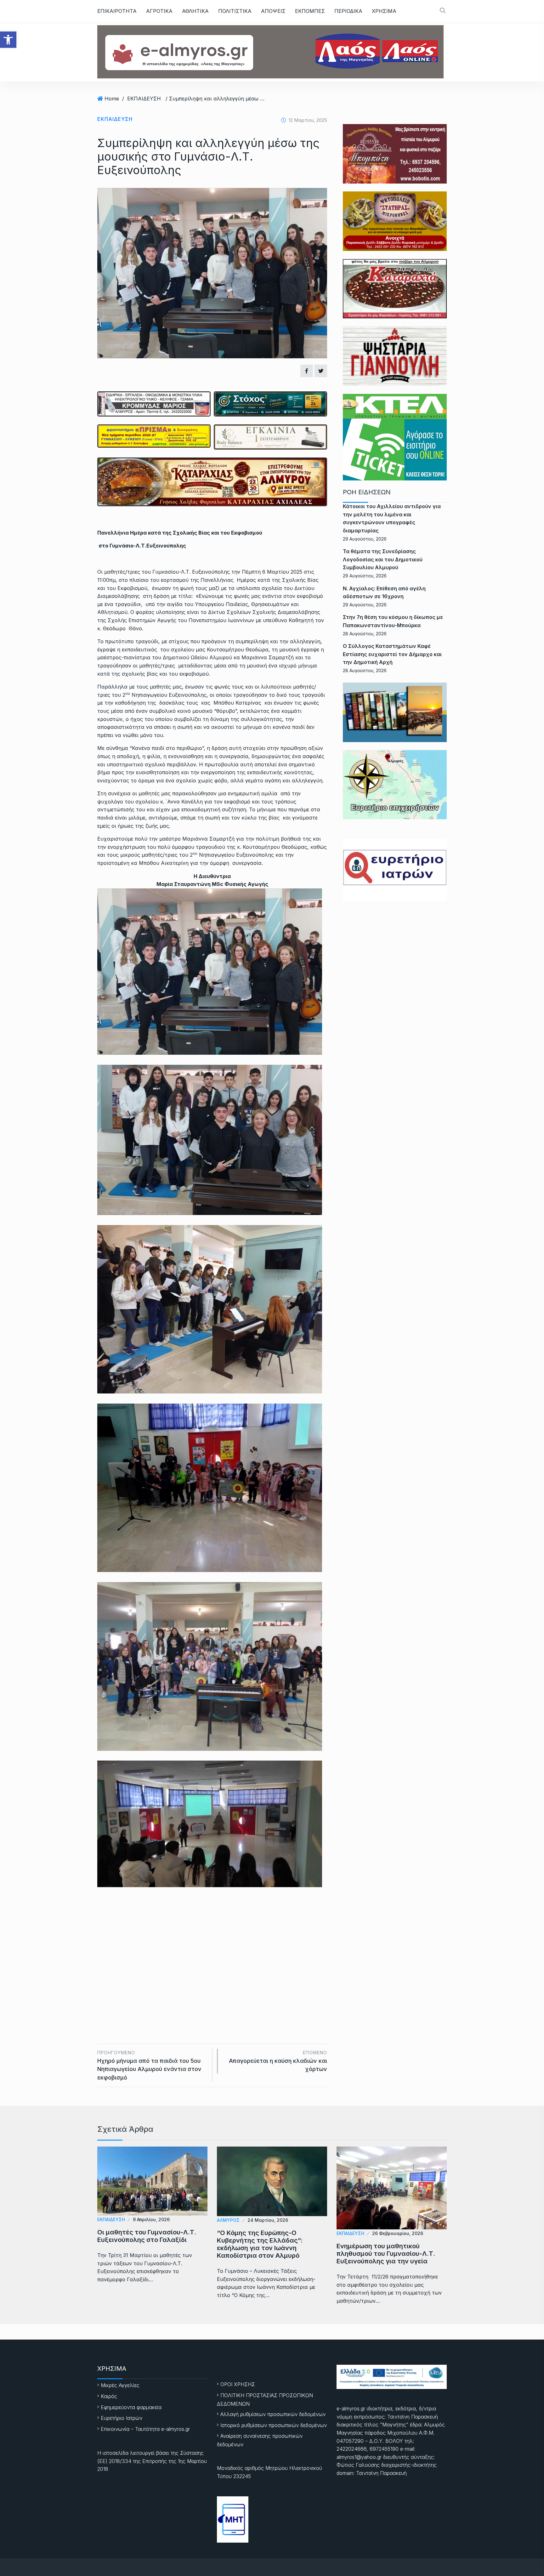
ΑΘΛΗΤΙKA (195, 11)
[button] (8, 40)
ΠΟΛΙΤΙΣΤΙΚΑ (235, 11)
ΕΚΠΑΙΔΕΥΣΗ (144, 99)
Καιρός (109, 2396)
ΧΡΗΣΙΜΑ (384, 11)
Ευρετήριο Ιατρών (122, 2418)
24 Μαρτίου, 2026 (268, 2220)
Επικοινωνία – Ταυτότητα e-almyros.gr (145, 2429)
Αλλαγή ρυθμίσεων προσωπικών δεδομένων (273, 2414)
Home (112, 99)
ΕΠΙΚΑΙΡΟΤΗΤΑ (117, 11)
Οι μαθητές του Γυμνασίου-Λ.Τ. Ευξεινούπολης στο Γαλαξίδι (147, 2236)
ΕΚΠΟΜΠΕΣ (310, 11)
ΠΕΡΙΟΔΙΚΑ (348, 11)
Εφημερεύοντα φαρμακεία (131, 2407)
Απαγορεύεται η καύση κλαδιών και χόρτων (278, 2061)
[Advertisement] (212, 1949)
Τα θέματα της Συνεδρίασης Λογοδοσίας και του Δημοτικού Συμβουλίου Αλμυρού (383, 559)
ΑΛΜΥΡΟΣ (228, 2220)
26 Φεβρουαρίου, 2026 (398, 2233)
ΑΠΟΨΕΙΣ (273, 11)
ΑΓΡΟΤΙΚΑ (159, 11)
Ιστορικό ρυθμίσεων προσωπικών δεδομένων (274, 2425)
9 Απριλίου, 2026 (151, 2219)
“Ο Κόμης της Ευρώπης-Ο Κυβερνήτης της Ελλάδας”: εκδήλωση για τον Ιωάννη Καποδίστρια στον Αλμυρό (260, 2244)
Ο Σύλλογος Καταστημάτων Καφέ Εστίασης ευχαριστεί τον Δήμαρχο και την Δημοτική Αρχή (392, 654)
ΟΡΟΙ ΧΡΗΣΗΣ (238, 2384)
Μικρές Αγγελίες (120, 2385)
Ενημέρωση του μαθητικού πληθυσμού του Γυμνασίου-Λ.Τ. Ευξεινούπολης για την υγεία (386, 2254)
